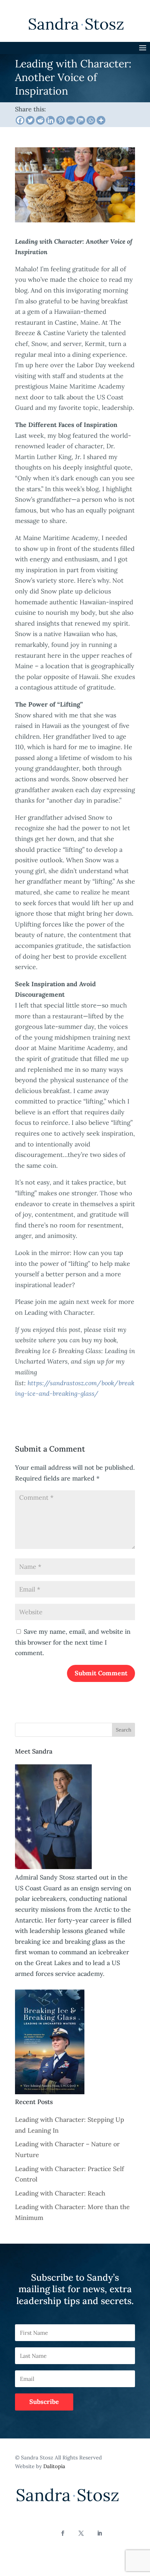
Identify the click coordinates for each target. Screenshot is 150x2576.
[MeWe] (71, 120)
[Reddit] (40, 120)
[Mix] (81, 120)
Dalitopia (54, 2466)
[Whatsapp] (91, 120)
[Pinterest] (61, 120)
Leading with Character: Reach (60, 2193)
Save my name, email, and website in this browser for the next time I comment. (73, 1642)
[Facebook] (20, 120)
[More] (101, 120)
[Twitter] (30, 120)
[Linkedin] (50, 120)
